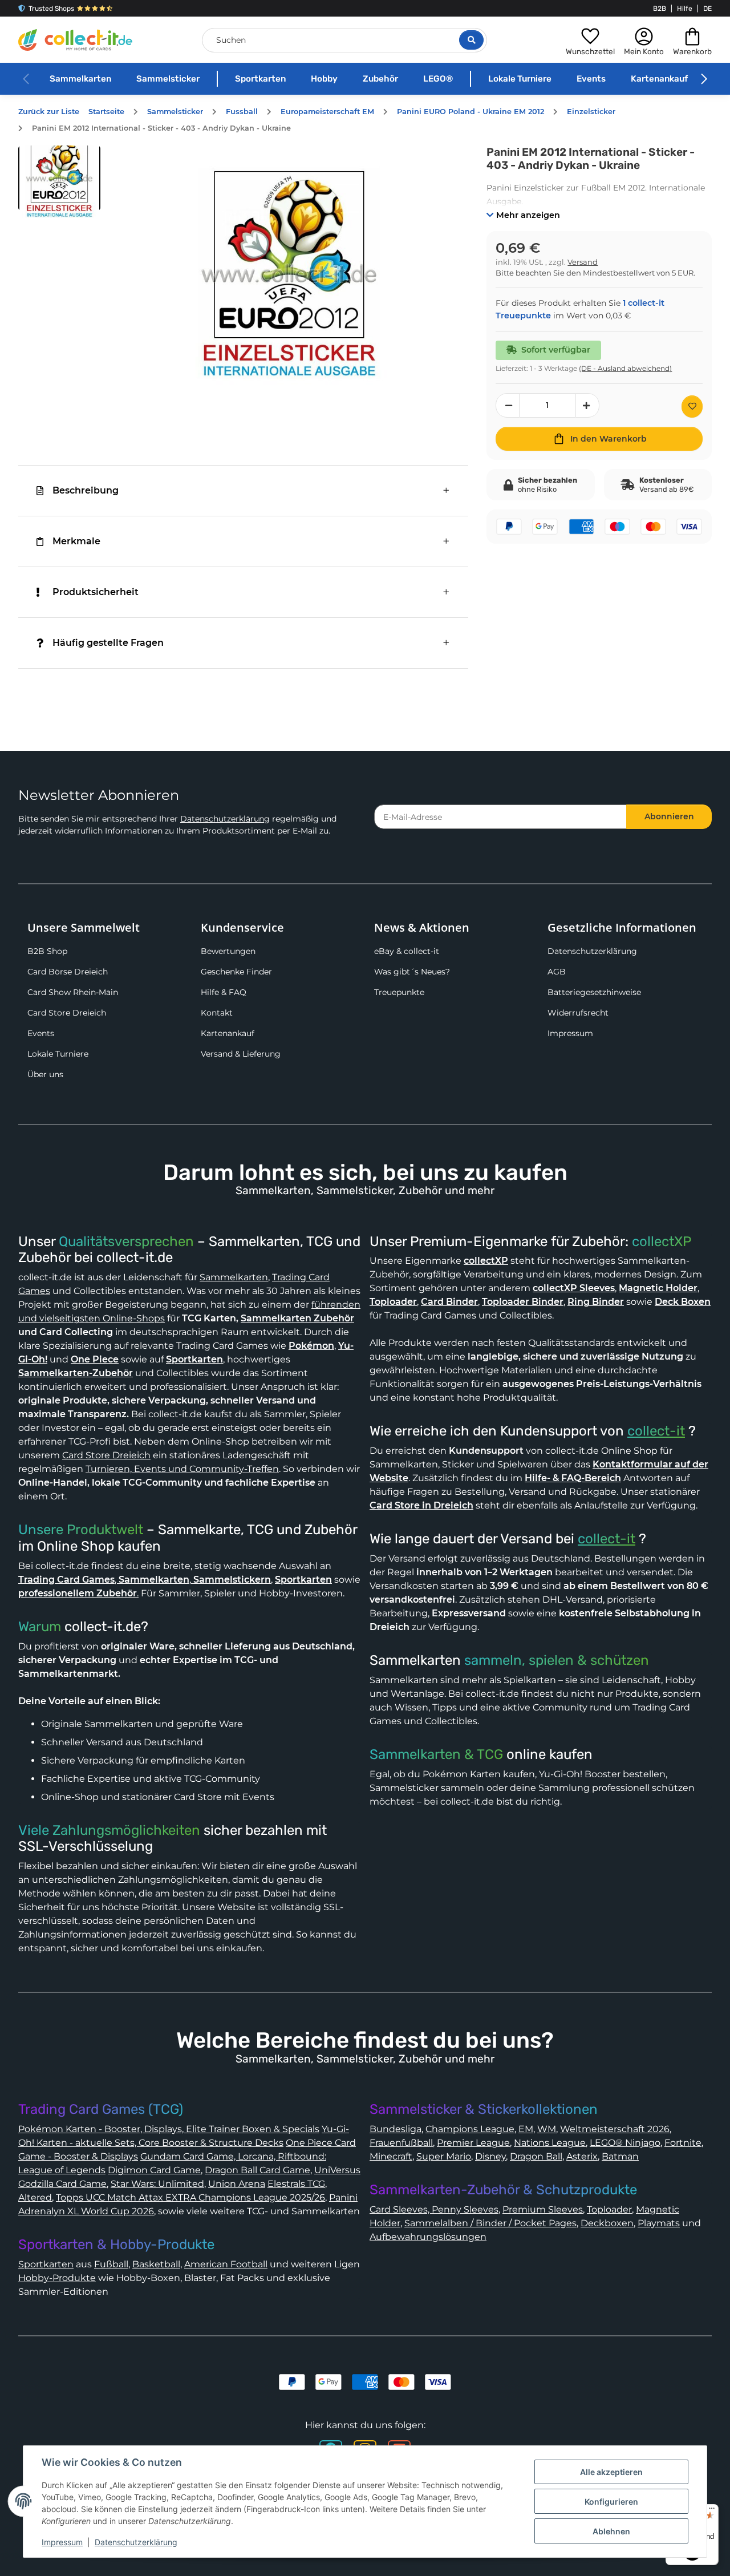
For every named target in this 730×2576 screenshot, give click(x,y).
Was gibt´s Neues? (412, 972)
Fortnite (683, 2143)
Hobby (324, 79)
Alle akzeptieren (611, 2472)
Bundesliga (396, 2129)
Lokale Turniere (520, 79)
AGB (557, 972)
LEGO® (438, 79)
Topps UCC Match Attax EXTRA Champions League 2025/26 (190, 2197)
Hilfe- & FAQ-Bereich (573, 1478)
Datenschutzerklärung (225, 819)
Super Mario (444, 2156)
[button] (590, 40)
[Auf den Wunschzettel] (692, 407)
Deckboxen (607, 2223)
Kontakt (217, 1013)
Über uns (45, 1074)
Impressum (570, 1033)
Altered (35, 2197)
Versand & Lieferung (241, 1054)
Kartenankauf (659, 79)
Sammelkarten (80, 79)
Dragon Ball (536, 2156)
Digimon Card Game (154, 2170)
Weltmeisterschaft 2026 (615, 2129)
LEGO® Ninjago (625, 2143)
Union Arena (237, 2184)
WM (547, 2129)
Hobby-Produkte (57, 2278)
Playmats (659, 2223)
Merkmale (76, 541)
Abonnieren (669, 816)
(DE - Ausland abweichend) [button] (625, 368)
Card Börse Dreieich (68, 972)
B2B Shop (47, 951)
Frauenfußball (401, 2143)
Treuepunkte (399, 992)
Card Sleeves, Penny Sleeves (434, 2209)
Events (591, 79)
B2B (660, 9)
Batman (620, 2156)
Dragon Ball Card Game (257, 2170)
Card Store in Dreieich (421, 1505)
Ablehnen (611, 2531)
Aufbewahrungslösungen (428, 2237)
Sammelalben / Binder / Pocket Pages (490, 2223)
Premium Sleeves (543, 2209)
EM (526, 2129)
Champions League (470, 2129)
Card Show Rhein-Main (73, 992)
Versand (583, 262)
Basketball (156, 2264)
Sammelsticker (168, 79)
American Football (226, 2264)
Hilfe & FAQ (224, 992)
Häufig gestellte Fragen (108, 643)
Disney (490, 2156)
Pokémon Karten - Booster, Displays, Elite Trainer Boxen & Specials (169, 2129)
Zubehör (380, 79)
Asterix (582, 2156)
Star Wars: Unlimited (157, 2184)
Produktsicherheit (96, 592)
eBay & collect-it (407, 951)
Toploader (609, 2209)
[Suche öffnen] (471, 40)
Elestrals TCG (296, 2184)
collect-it (656, 1431)
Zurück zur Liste (49, 112)
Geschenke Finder (236, 972)
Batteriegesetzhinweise (594, 992)
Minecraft (391, 2156)
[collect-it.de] (75, 40)
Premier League (473, 2143)
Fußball (111, 2264)
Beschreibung (86, 490)
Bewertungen (228, 951)
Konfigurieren (611, 2502)
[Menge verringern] (508, 405)
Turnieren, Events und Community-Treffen (182, 1469)
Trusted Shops (51, 9)
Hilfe (685, 9)
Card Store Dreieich (67, 1013)
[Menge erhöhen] (587, 405)
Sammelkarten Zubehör (297, 1318)
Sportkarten (260, 79)
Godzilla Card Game (62, 2184)
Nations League (550, 2143)
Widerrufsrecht (578, 1013)
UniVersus (337, 2170)
